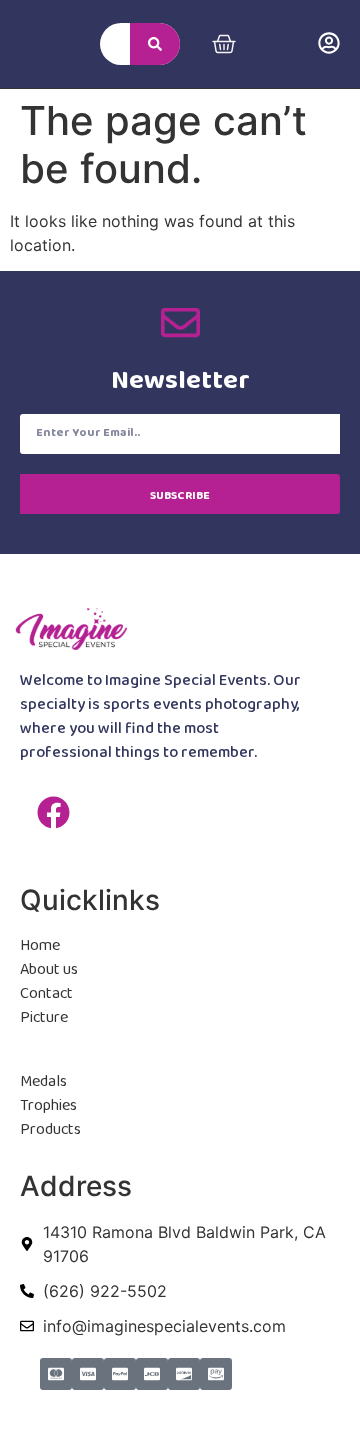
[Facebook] (53, 813)
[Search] (155, 44)
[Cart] (224, 44)
